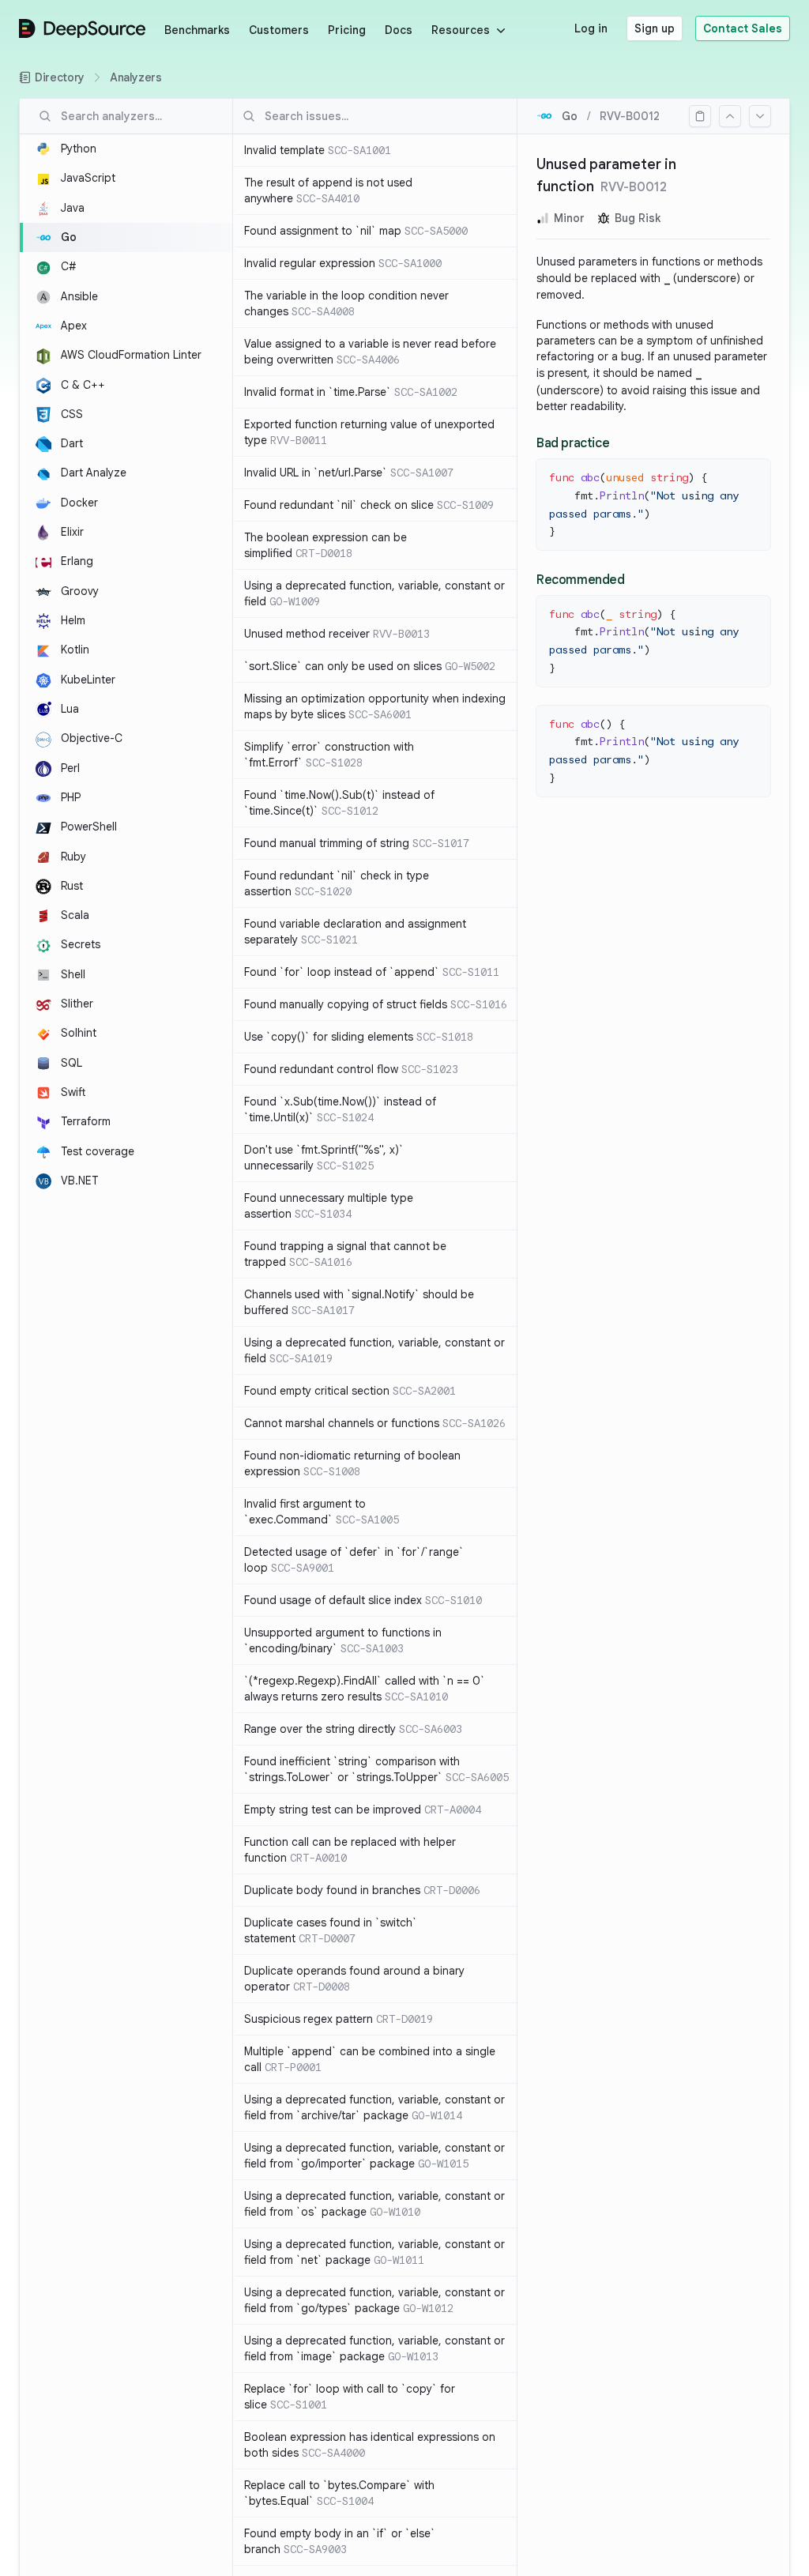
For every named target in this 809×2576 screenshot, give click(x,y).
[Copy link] (700, 116)
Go (570, 116)
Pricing (347, 30)
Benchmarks (197, 30)
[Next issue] (760, 116)
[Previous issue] (730, 116)
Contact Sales (743, 28)
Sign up (655, 28)
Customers (279, 30)
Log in (591, 28)
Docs (399, 30)
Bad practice (573, 443)
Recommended (581, 580)
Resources (461, 30)
